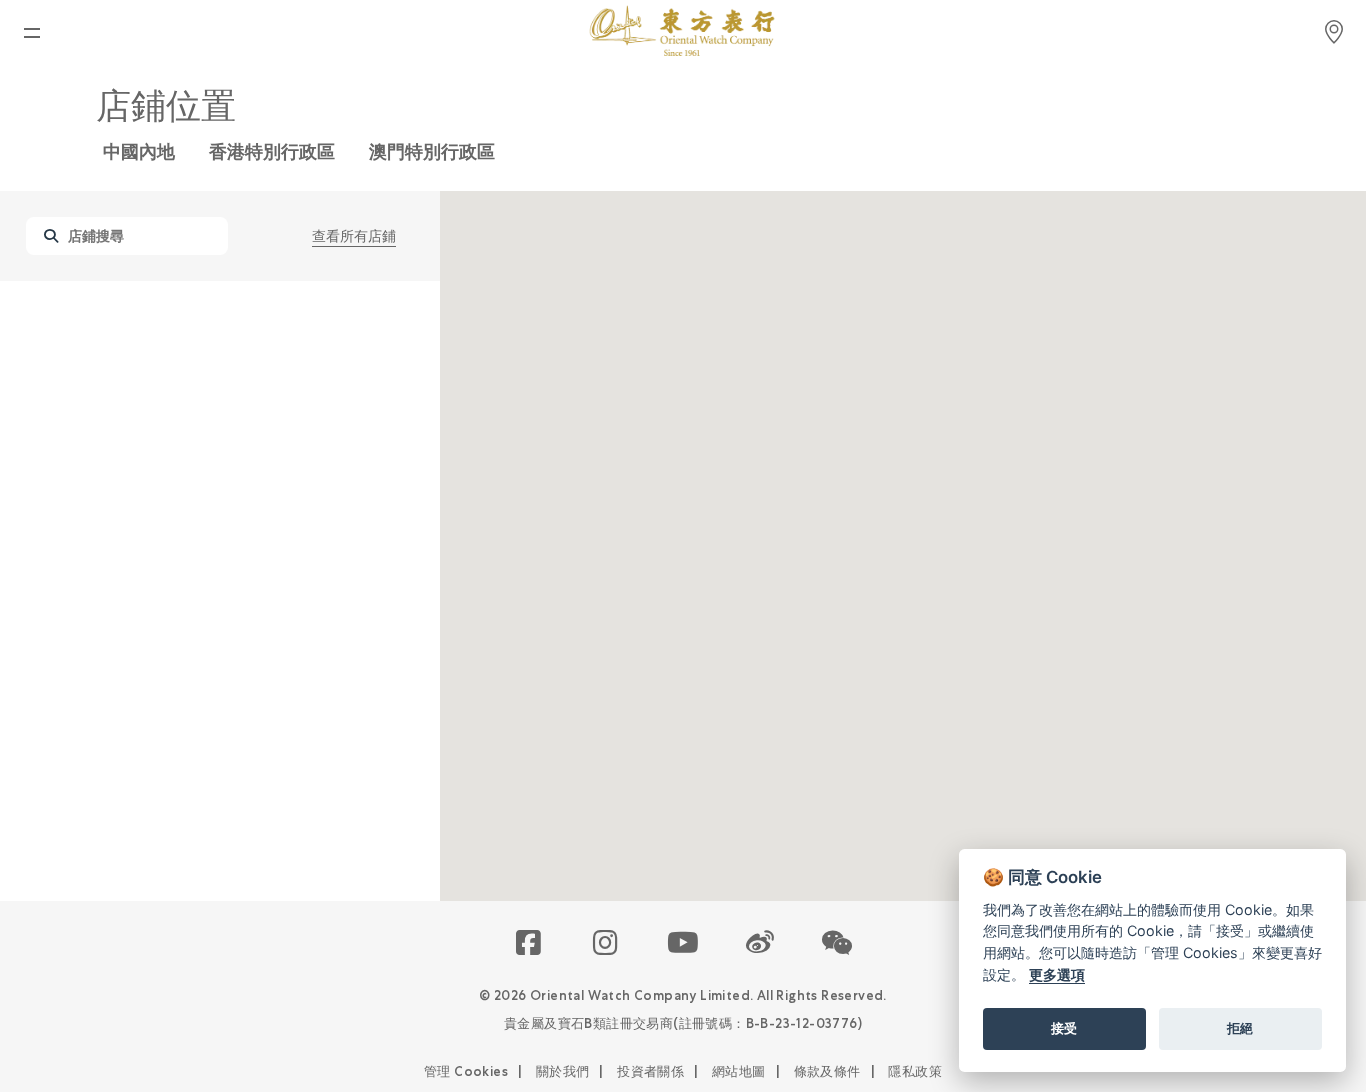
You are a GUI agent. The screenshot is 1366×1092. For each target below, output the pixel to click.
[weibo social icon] (760, 944)
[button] (837, 944)
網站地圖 (739, 1071)
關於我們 (563, 1071)
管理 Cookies (466, 1071)
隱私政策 (915, 1071)
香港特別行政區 (272, 151)
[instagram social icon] (606, 944)
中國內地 (139, 151)
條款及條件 (827, 1071)
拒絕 (1240, 1028)
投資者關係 (650, 1071)
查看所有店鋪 (354, 236)
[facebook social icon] (529, 944)
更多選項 (1057, 974)
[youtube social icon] (683, 944)
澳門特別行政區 (432, 151)
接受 (1064, 1028)
